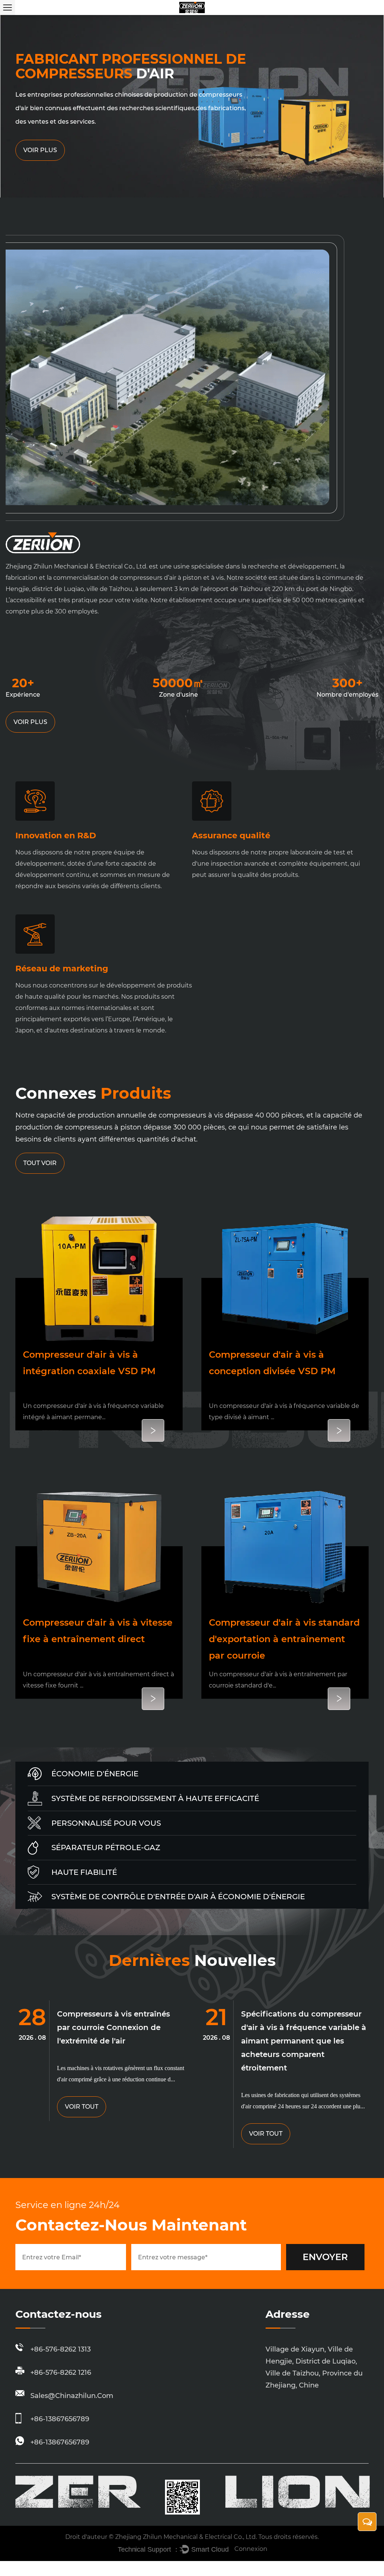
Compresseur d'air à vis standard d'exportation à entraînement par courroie (284, 1639)
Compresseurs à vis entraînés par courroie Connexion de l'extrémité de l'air (113, 2027)
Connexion (251, 2549)
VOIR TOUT (82, 2107)
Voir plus (40, 150)
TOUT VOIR (40, 1163)
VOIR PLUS (30, 722)
